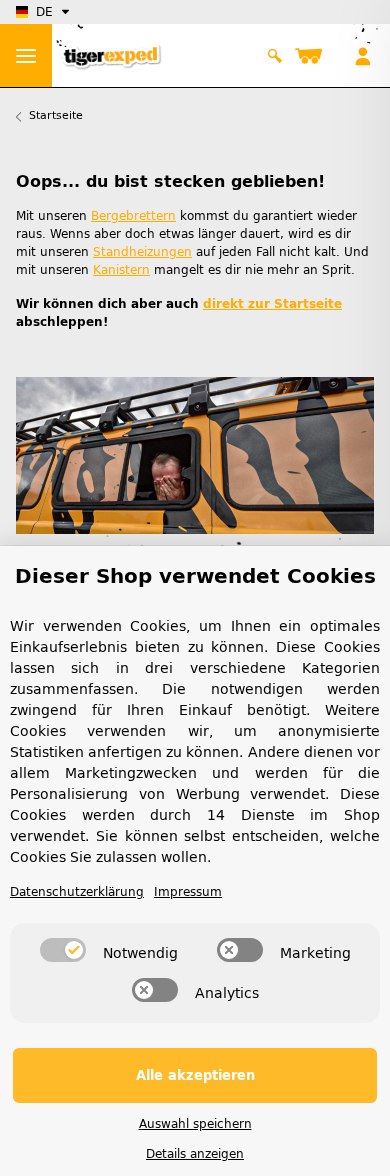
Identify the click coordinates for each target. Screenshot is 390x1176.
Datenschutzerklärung (77, 892)
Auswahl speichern (195, 1124)
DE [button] (44, 12)
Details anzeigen (195, 1154)
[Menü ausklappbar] (26, 55)
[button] (275, 56)
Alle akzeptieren (195, 1075)
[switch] (63, 950)
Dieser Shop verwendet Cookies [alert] (195, 576)
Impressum (188, 892)
